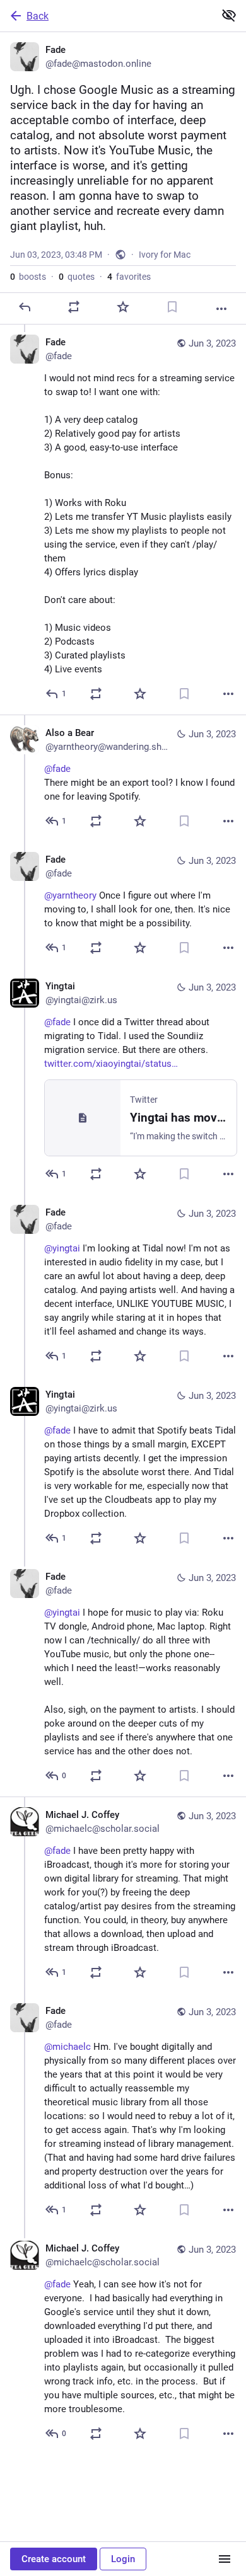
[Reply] (25, 307)
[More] (221, 309)
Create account (54, 2559)
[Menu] (225, 2559)
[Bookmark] (172, 307)
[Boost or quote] (74, 307)
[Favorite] (123, 307)
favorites (129, 277)
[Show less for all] (229, 15)
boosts (28, 277)
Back (38, 16)
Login (123, 2559)
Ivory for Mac (165, 255)
